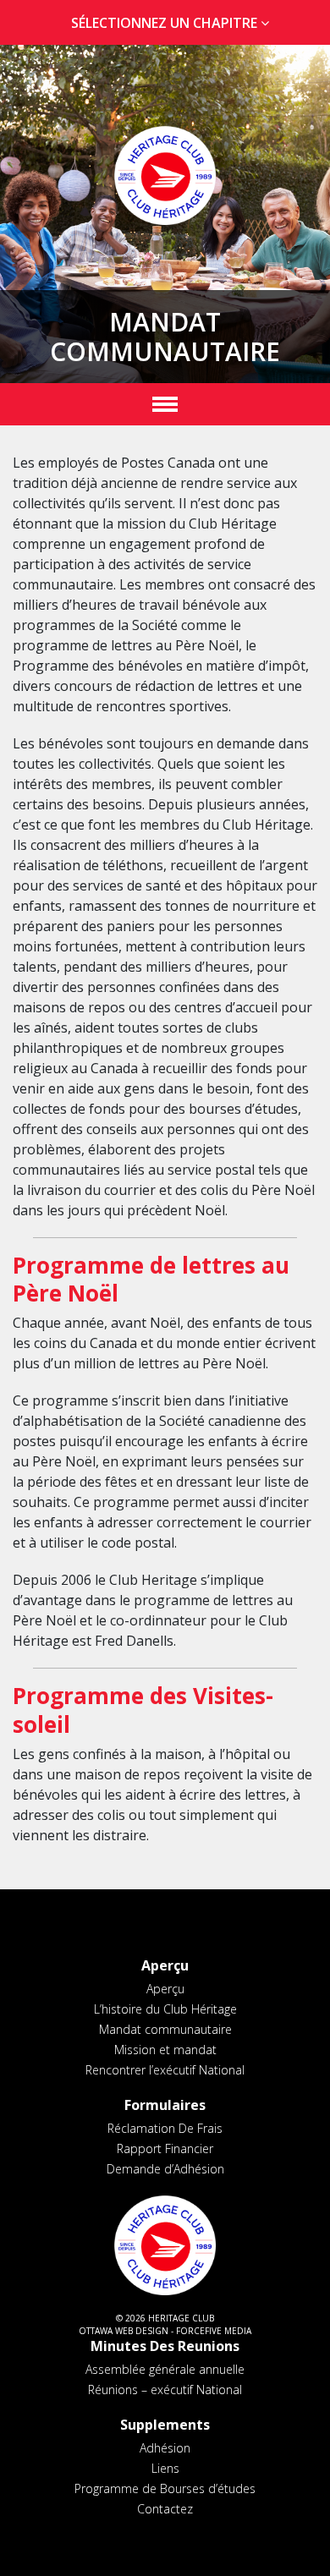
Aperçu (165, 1989)
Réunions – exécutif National (165, 2390)
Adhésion (165, 2448)
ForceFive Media (214, 2331)
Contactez (165, 2509)
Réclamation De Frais (165, 2128)
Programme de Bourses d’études (165, 2488)
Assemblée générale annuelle (165, 2369)
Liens (165, 2468)
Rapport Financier (165, 2148)
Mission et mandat (165, 2050)
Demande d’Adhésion (165, 2169)
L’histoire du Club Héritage (165, 2009)
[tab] (165, 23)
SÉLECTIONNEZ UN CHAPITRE (166, 23)
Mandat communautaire (165, 2029)
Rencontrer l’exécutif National (165, 2070)
